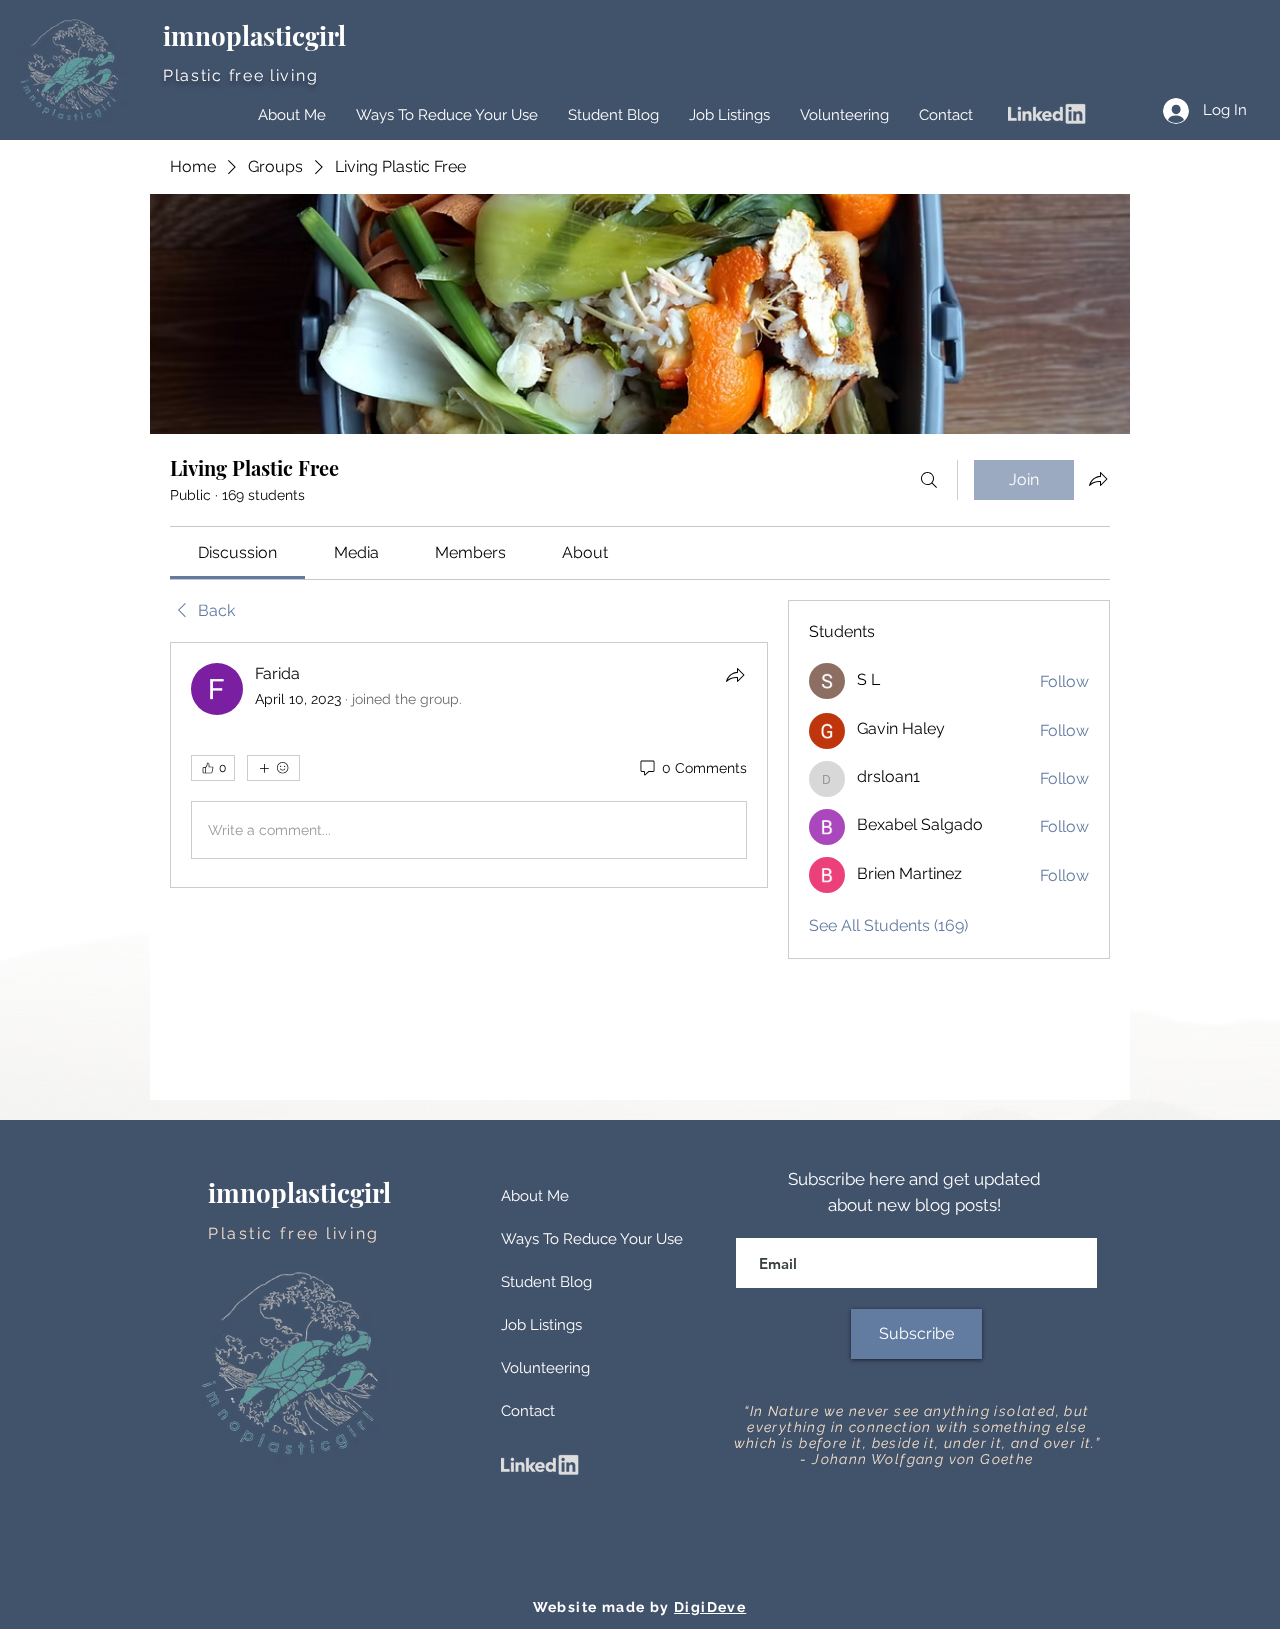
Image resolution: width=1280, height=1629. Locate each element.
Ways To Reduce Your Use (592, 1239)
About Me (535, 1196)
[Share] (735, 675)
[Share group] (1098, 479)
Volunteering (545, 1368)
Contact (528, 1411)
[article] (469, 765)
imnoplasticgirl (257, 35)
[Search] (929, 480)
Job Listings (541, 1325)
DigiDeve (710, 1607)
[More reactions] (273, 768)
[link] (237, 552)
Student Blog (546, 1282)
